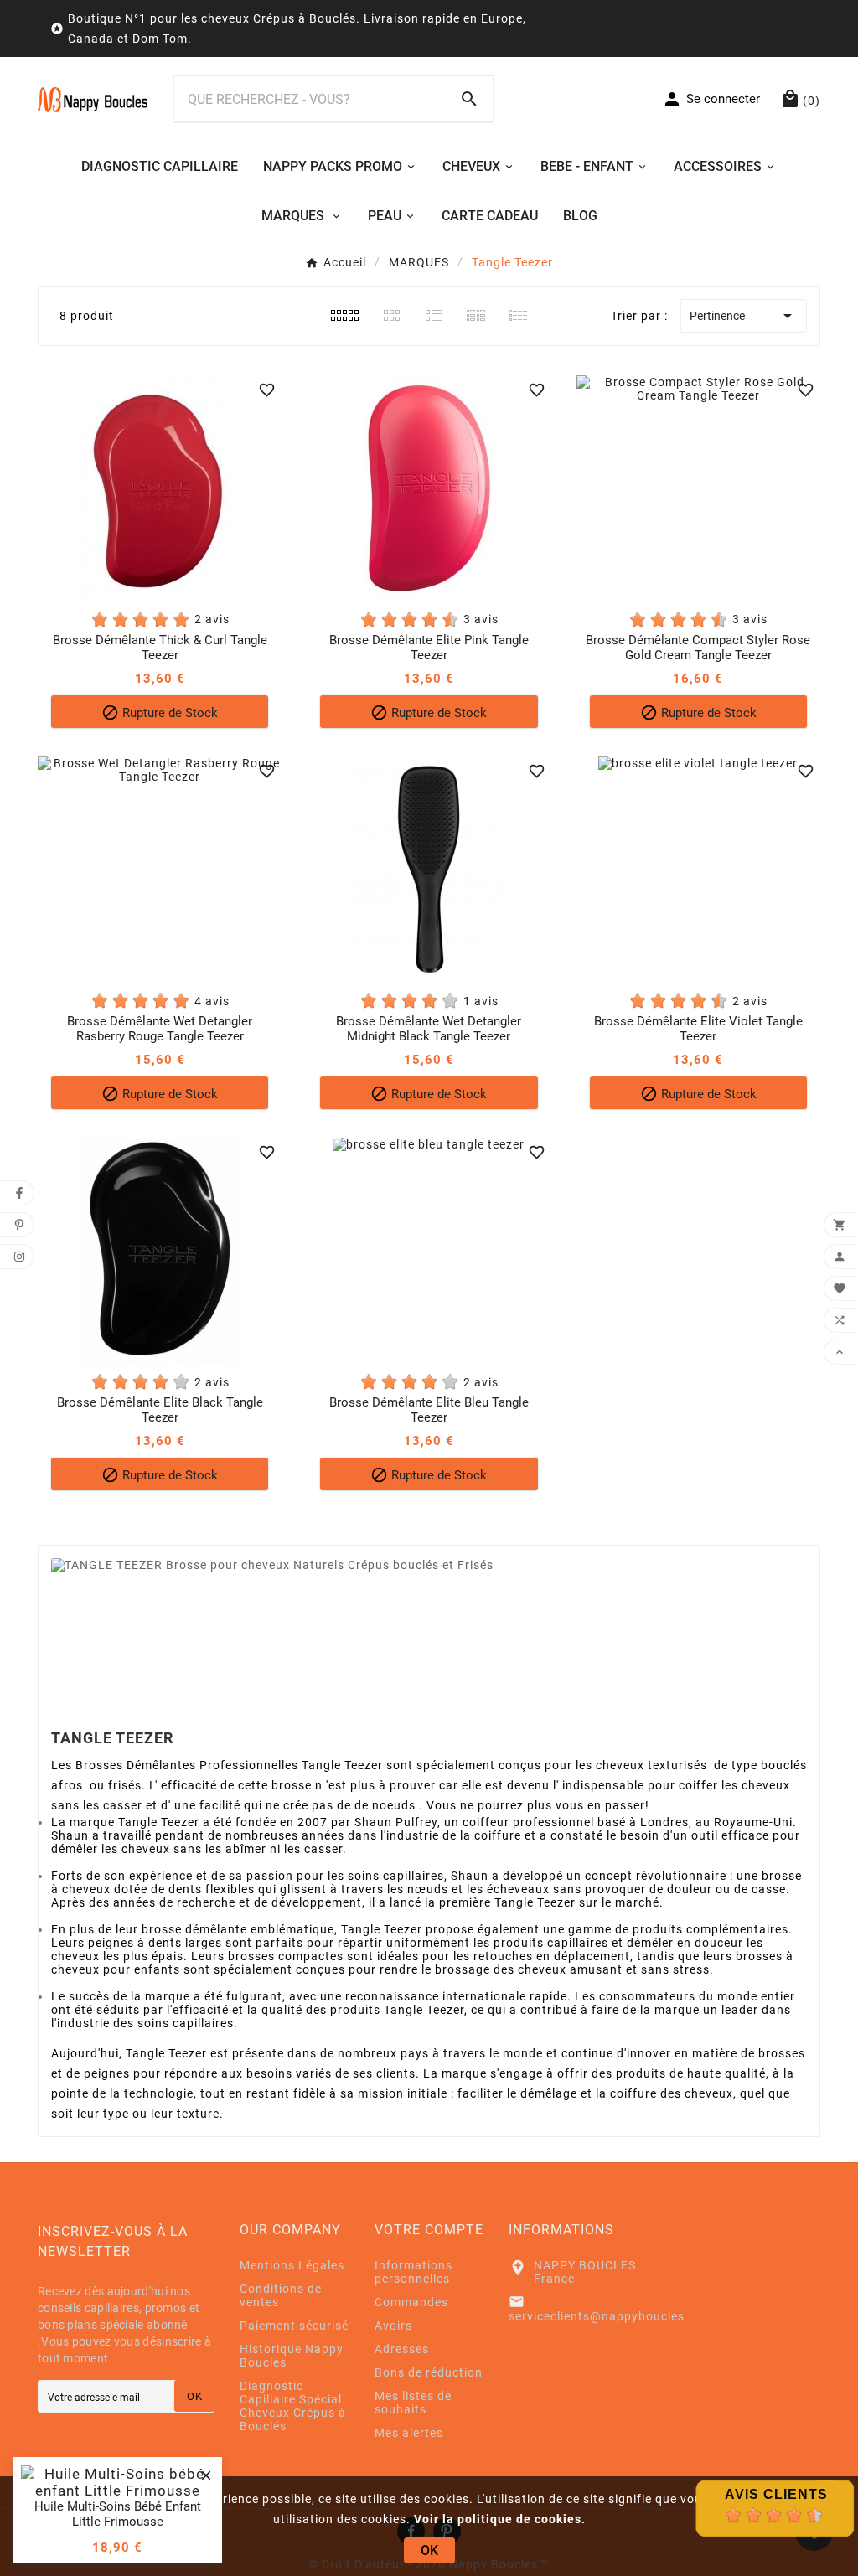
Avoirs (393, 2326)
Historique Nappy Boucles (292, 2356)
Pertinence (744, 316)
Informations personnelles (413, 2272)
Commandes (411, 2302)
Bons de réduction (429, 2372)
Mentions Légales (292, 2265)
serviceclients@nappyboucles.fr (604, 2316)
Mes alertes (409, 2433)
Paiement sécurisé (294, 2326)
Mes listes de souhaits (413, 2403)
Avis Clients (776, 2494)
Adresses (402, 2349)
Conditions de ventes (281, 2295)
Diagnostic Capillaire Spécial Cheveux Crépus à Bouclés (293, 2406)
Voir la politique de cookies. (500, 2519)
